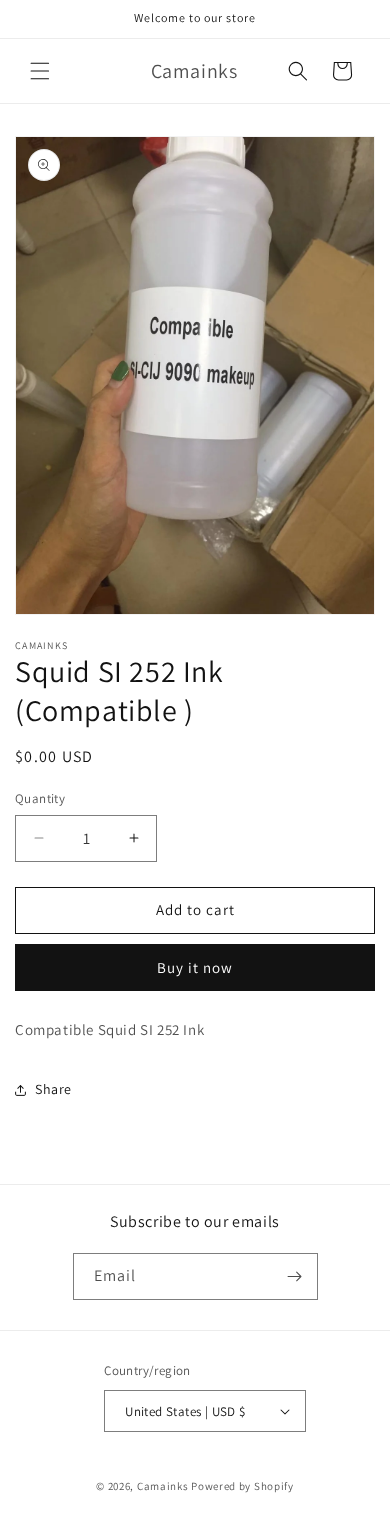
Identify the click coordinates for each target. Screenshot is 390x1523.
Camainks (163, 1486)
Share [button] (53, 1089)
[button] (40, 71)
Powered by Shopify (242, 1486)
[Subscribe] (295, 1276)
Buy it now (195, 967)
